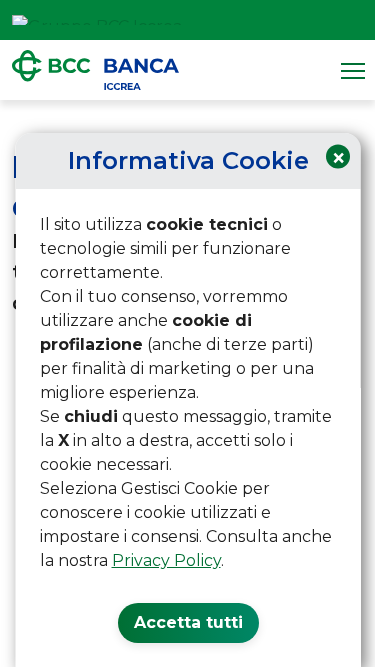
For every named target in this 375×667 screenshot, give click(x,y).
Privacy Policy (165, 560)
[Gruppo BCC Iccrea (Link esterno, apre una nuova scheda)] (97, 20)
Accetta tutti (187, 622)
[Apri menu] (353, 70)
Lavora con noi (301, 20)
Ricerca (353, 20)
